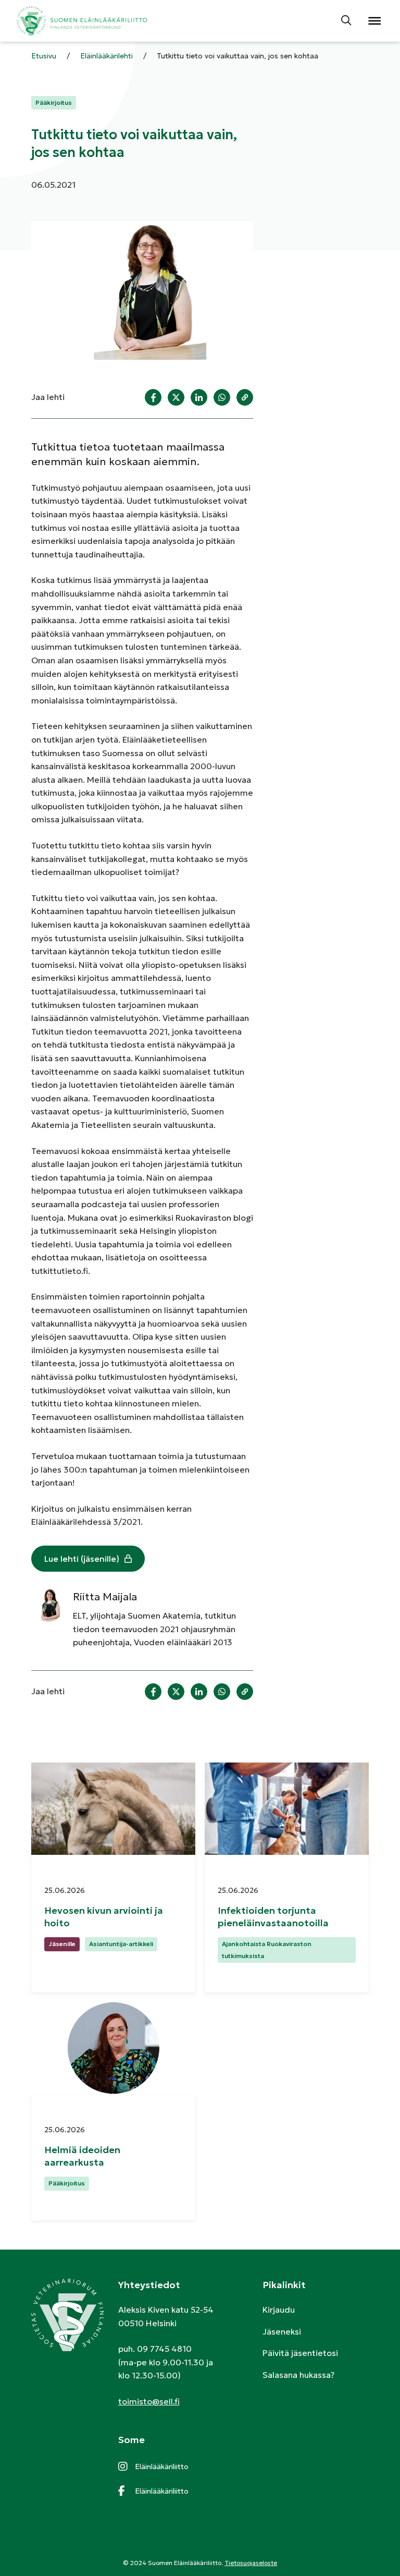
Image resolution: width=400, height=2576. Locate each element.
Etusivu (44, 56)
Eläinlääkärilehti (107, 56)
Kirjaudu (279, 2310)
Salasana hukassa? (298, 2375)
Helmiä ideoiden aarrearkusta (82, 2156)
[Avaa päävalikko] (374, 21)
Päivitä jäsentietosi (300, 2353)
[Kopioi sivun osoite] (245, 397)
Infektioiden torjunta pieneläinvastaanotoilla (274, 1916)
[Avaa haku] (347, 21)
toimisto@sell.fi (149, 2401)
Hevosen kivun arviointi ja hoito (104, 1916)
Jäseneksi (282, 2331)
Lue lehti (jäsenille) (82, 1559)
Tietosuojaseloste (251, 2563)
